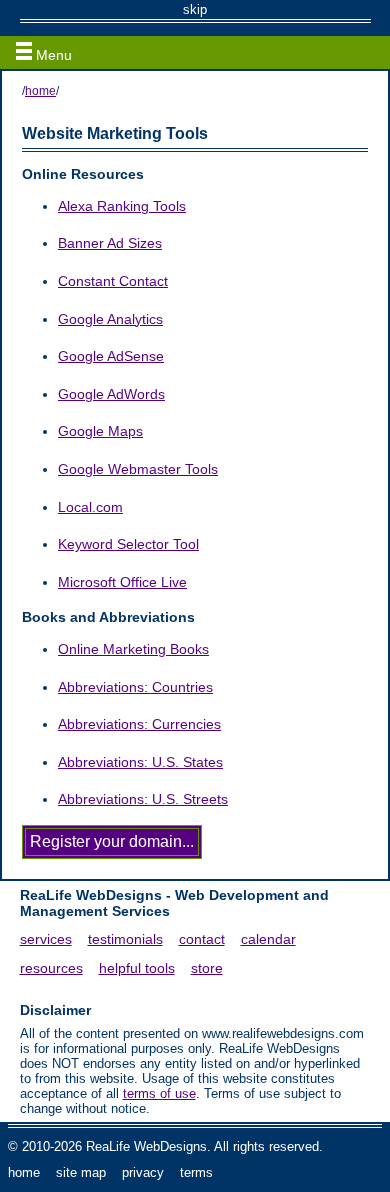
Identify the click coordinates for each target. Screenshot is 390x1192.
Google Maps (100, 431)
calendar (268, 939)
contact (202, 939)
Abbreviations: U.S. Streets (143, 799)
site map (81, 1172)
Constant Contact (113, 281)
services (46, 939)
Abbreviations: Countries (135, 687)
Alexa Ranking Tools (122, 206)
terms (196, 1172)
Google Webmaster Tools (138, 469)
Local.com (90, 507)
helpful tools (137, 968)
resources (51, 968)
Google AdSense (111, 356)
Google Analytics (110, 319)
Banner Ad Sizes (110, 243)
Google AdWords (111, 394)
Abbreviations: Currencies (139, 724)
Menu (52, 55)
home (40, 91)
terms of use (159, 1093)
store (207, 968)
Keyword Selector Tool (128, 544)
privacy (143, 1172)
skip (195, 9)
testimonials (125, 939)
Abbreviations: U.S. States (140, 762)
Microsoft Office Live (122, 582)
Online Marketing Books (133, 649)
